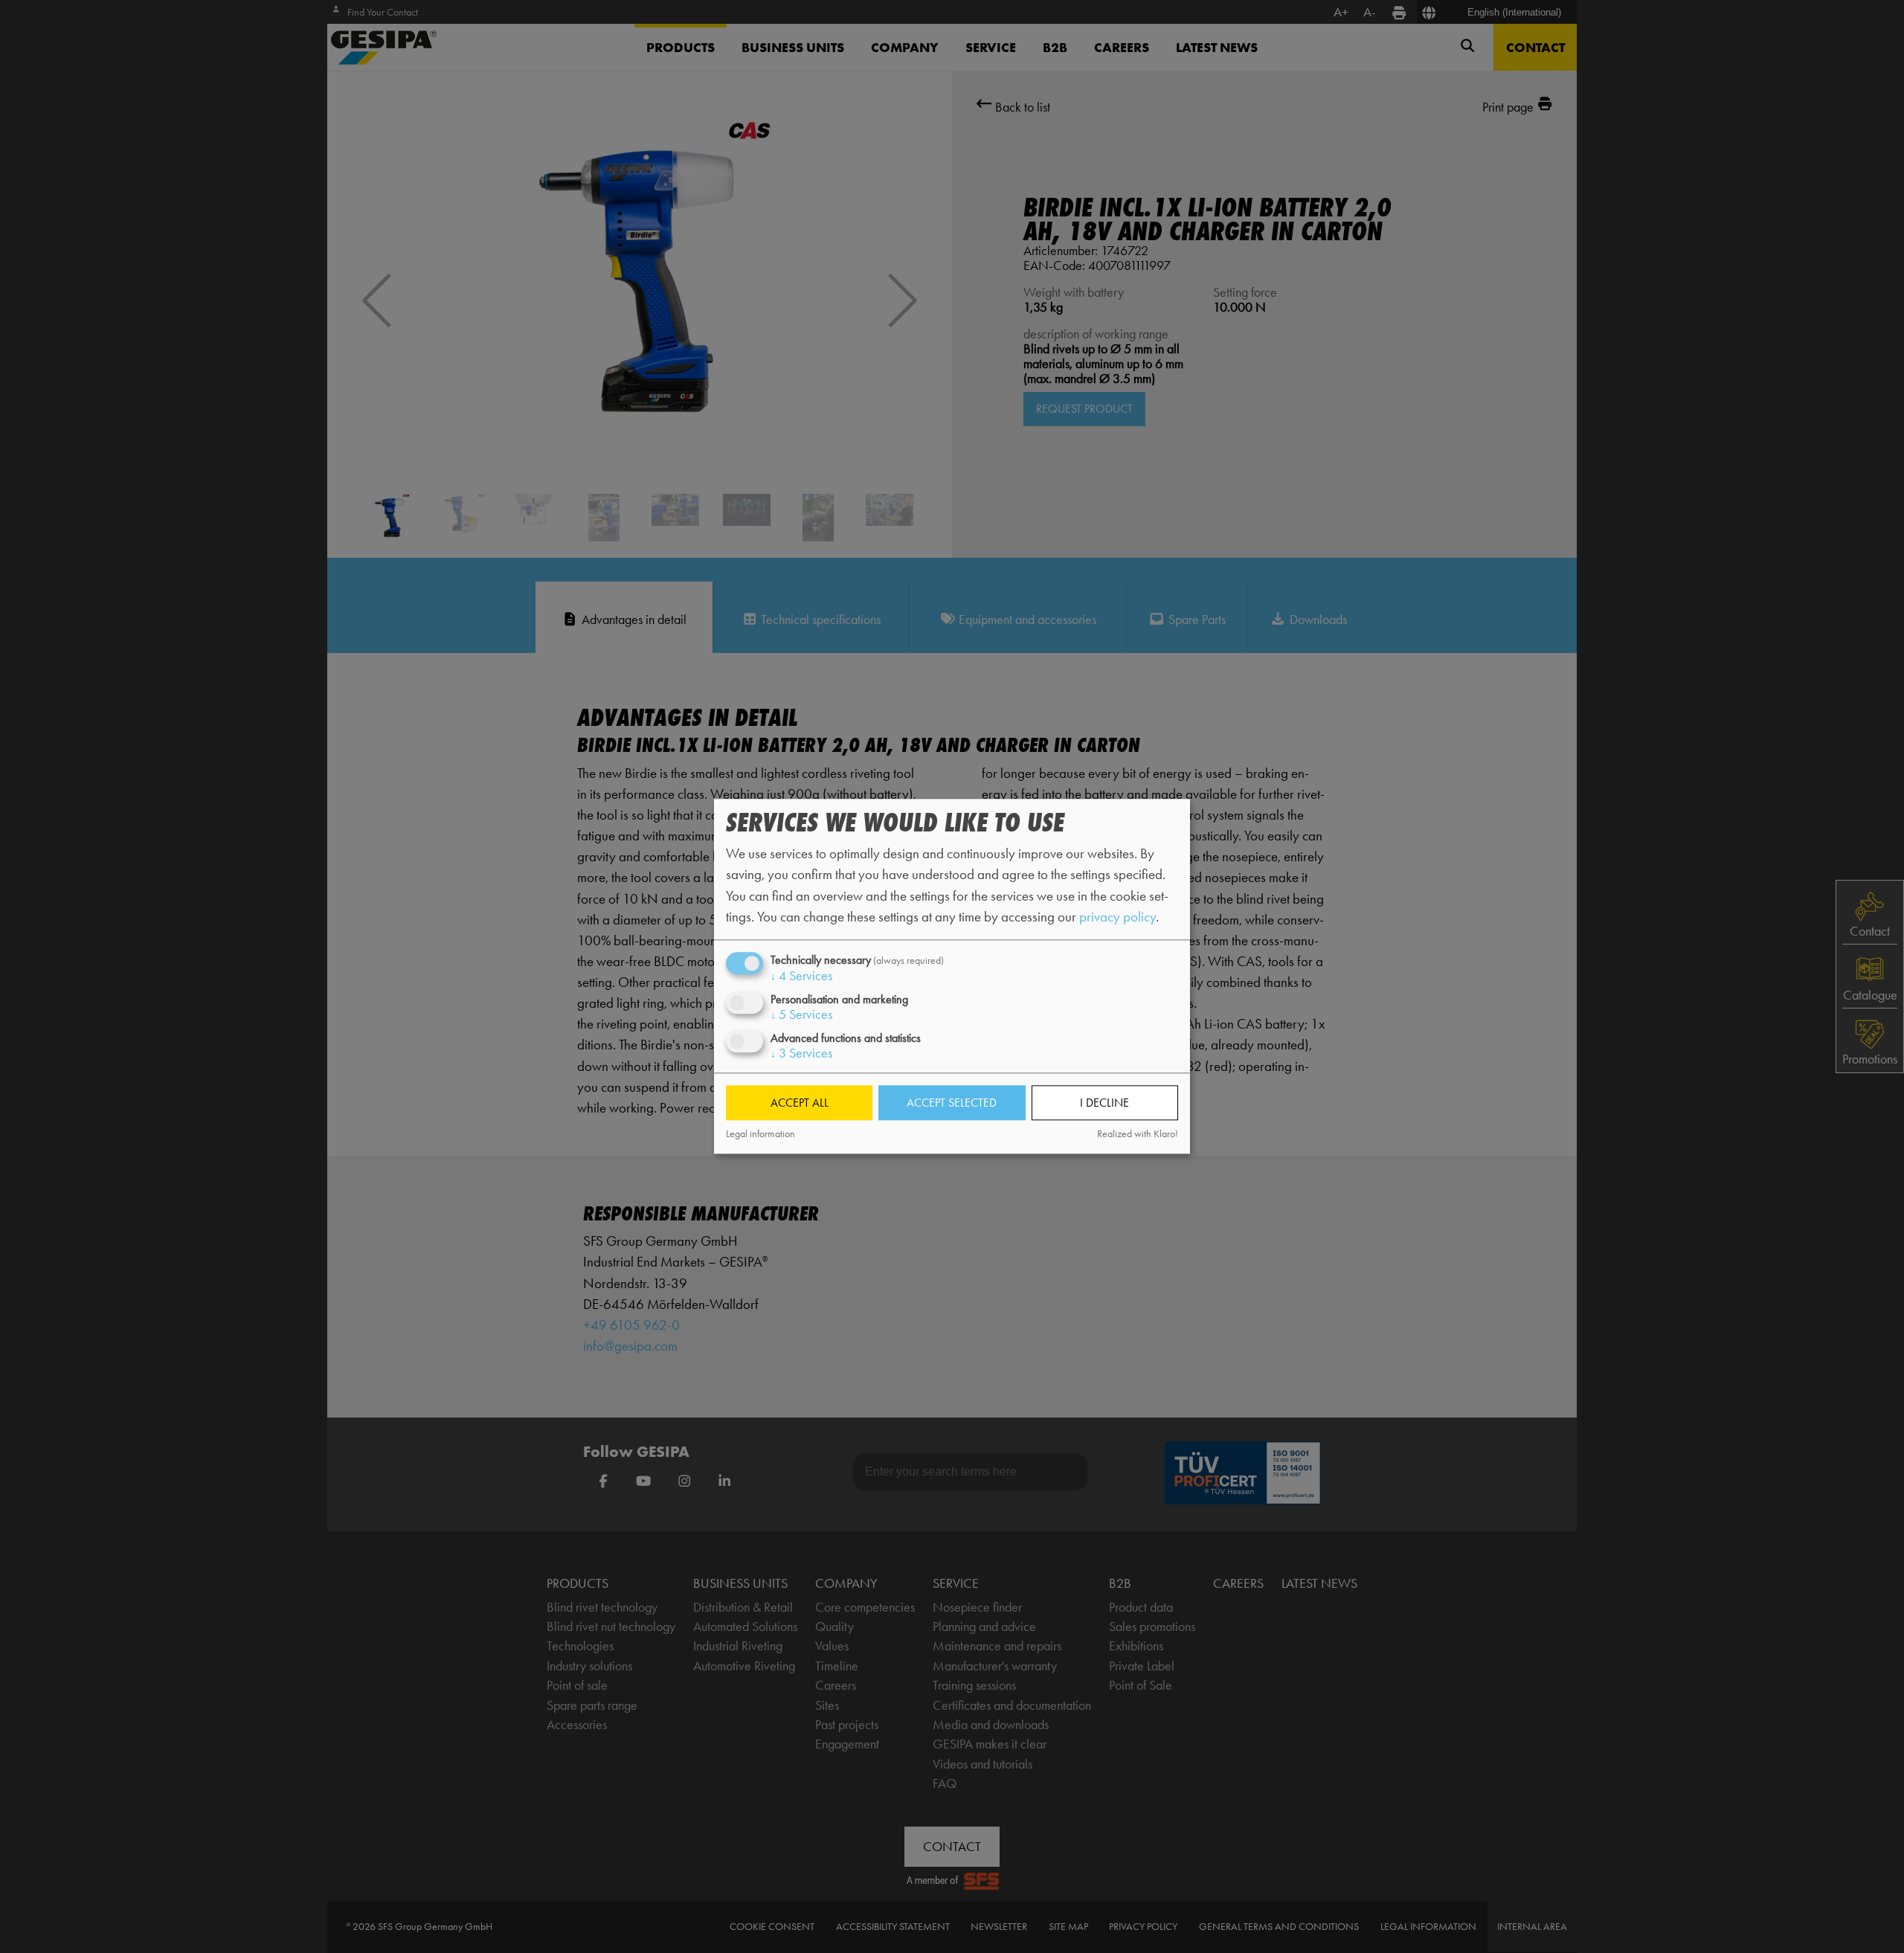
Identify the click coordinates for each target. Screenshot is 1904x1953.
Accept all (800, 1103)
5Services (801, 1014)
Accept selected (952, 1103)
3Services (801, 1054)
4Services (801, 976)
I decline (1104, 1103)
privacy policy (1117, 917)
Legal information (760, 1134)
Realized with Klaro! (1138, 1134)
